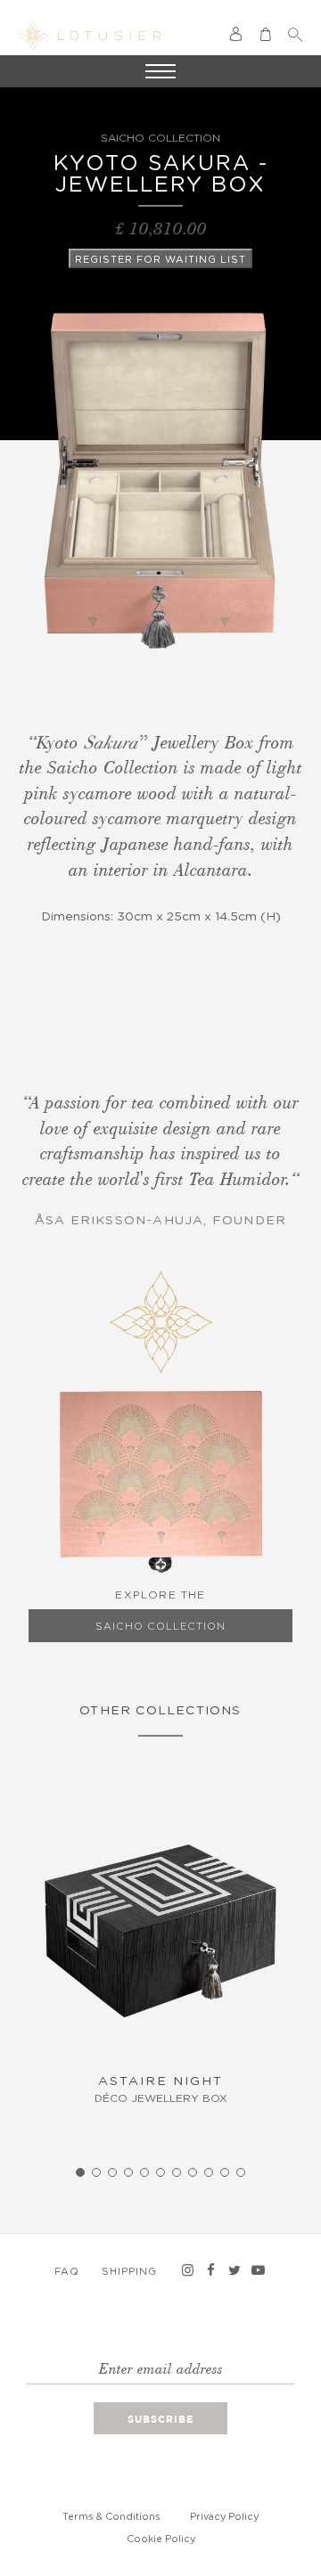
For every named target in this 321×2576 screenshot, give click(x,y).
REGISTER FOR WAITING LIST (160, 260)
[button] (80, 2172)
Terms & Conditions (111, 2517)
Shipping (129, 2272)
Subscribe (160, 2420)
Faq (67, 2272)
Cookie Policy (161, 2539)
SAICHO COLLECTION (160, 1627)
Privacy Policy (224, 2517)
